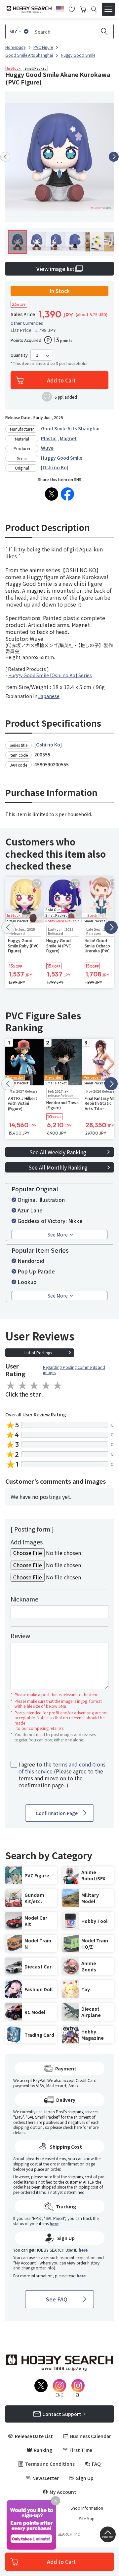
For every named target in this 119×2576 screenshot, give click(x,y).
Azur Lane (30, 1210)
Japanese (49, 696)
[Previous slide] (5, 157)
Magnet (68, 438)
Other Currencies (27, 323)
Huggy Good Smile (62, 458)
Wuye (47, 448)
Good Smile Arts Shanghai (70, 428)
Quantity (19, 355)
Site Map (87, 2519)
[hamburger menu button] (108, 9)
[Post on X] (52, 494)
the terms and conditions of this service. (62, 1768)
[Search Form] (94, 9)
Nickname (24, 1599)
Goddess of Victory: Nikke (50, 1221)
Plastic (49, 438)
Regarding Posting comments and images (74, 1370)
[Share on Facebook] (67, 494)
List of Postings (38, 1353)
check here (72, 2127)
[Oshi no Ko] (55, 467)
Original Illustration (41, 1200)
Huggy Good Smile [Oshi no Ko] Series (50, 675)
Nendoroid (31, 1261)
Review (20, 1635)
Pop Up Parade (36, 1271)
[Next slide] (114, 157)
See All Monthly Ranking (58, 1167)
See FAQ (57, 2299)
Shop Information (87, 2508)
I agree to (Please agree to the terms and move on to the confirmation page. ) (62, 1775)
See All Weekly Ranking (58, 1152)
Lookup (27, 1282)
